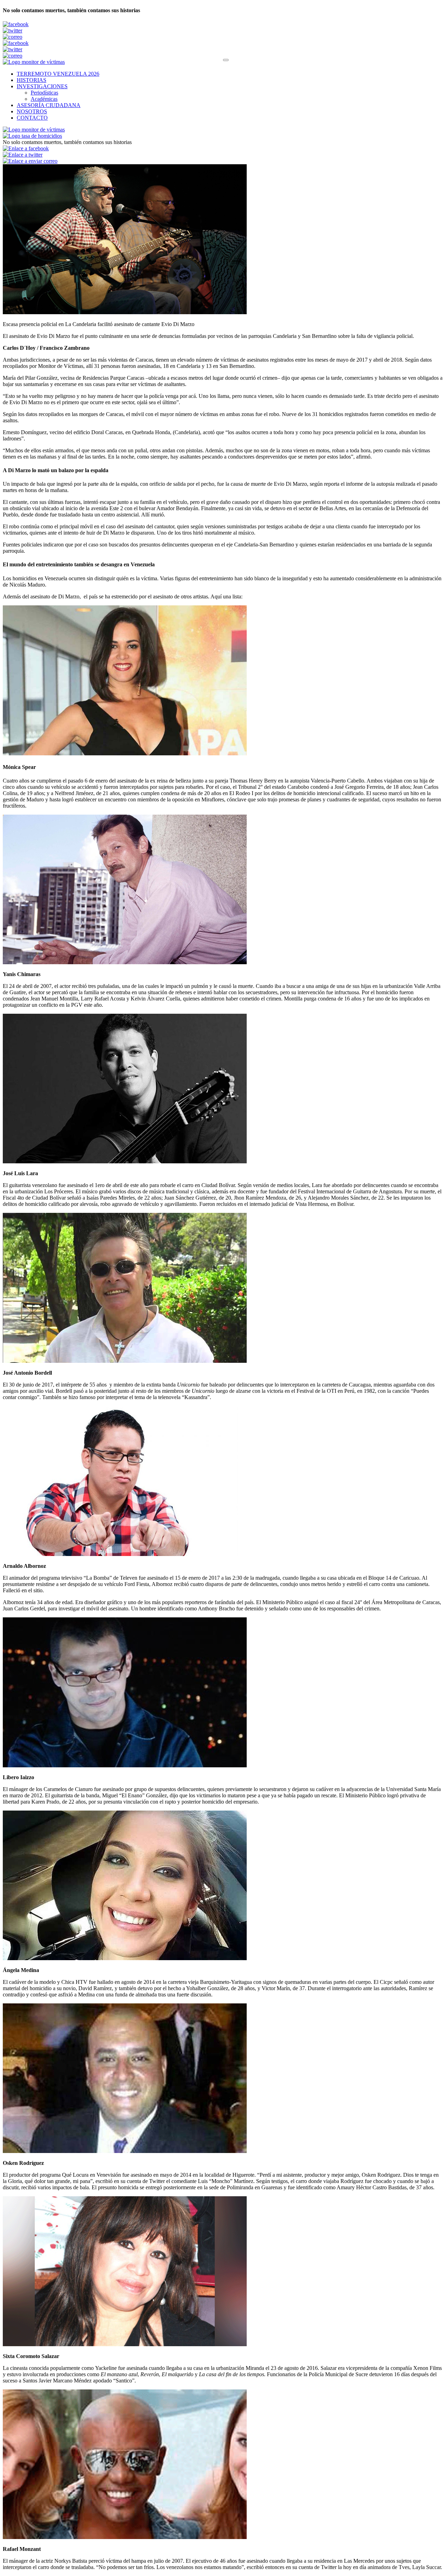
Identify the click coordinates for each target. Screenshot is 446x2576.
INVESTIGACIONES (42, 86)
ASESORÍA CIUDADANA (49, 105)
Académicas (44, 99)
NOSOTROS (32, 111)
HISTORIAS (32, 80)
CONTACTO (32, 118)
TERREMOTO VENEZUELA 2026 (58, 74)
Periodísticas (44, 93)
